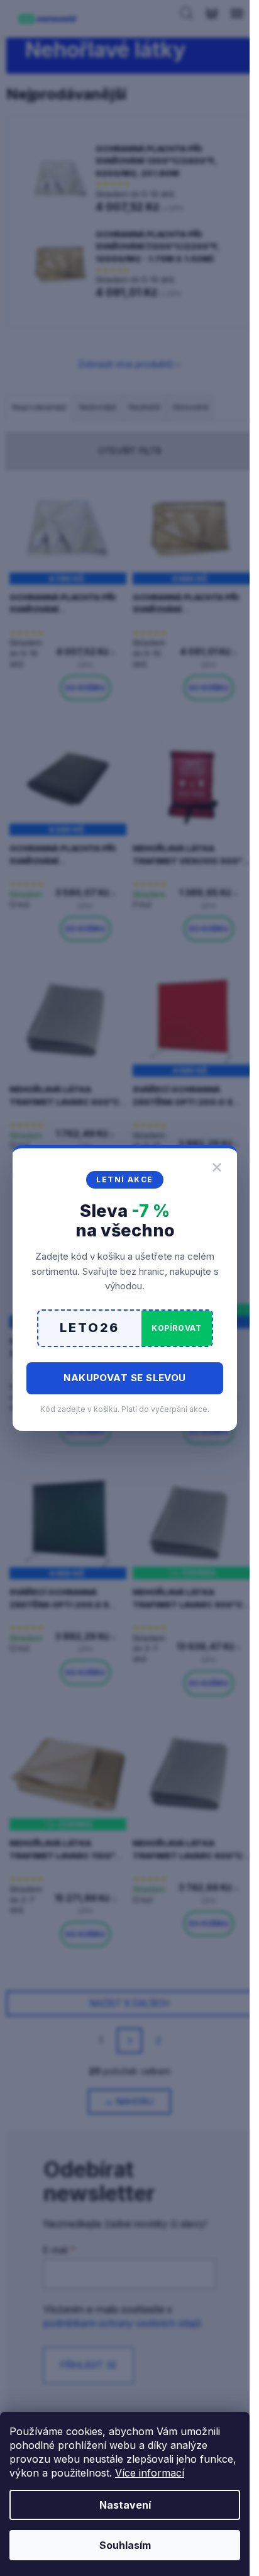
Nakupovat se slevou (125, 1378)
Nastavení (125, 2505)
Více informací (150, 2473)
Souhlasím (125, 2545)
